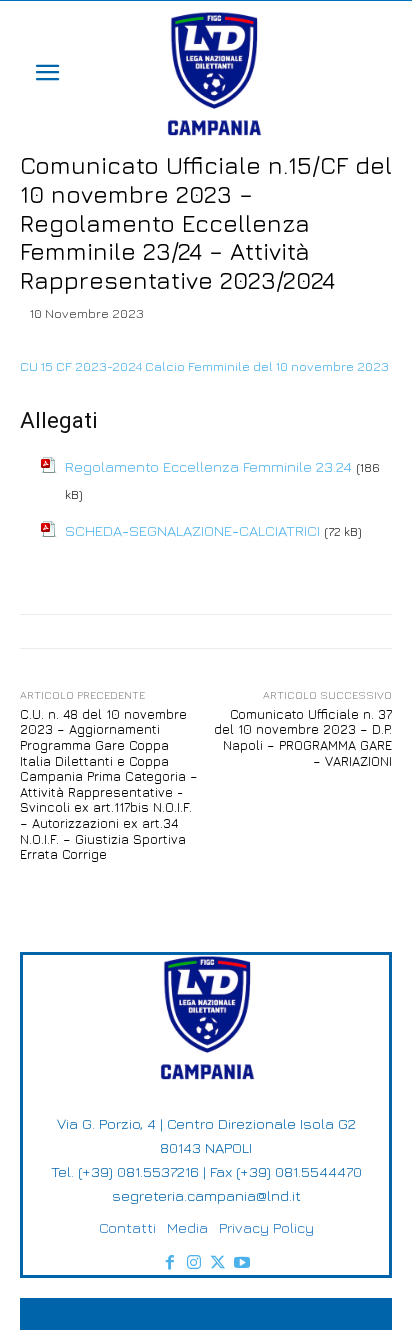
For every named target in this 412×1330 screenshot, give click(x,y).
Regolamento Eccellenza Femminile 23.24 (208, 466)
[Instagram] (194, 1263)
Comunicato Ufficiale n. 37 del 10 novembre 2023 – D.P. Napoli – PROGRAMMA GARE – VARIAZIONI (303, 737)
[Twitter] (218, 1263)
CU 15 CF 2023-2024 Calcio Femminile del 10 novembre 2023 (204, 366)
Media (187, 1227)
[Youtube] (242, 1263)
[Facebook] (170, 1263)
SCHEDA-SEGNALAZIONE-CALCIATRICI (192, 530)
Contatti (127, 1227)
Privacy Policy (266, 1227)
